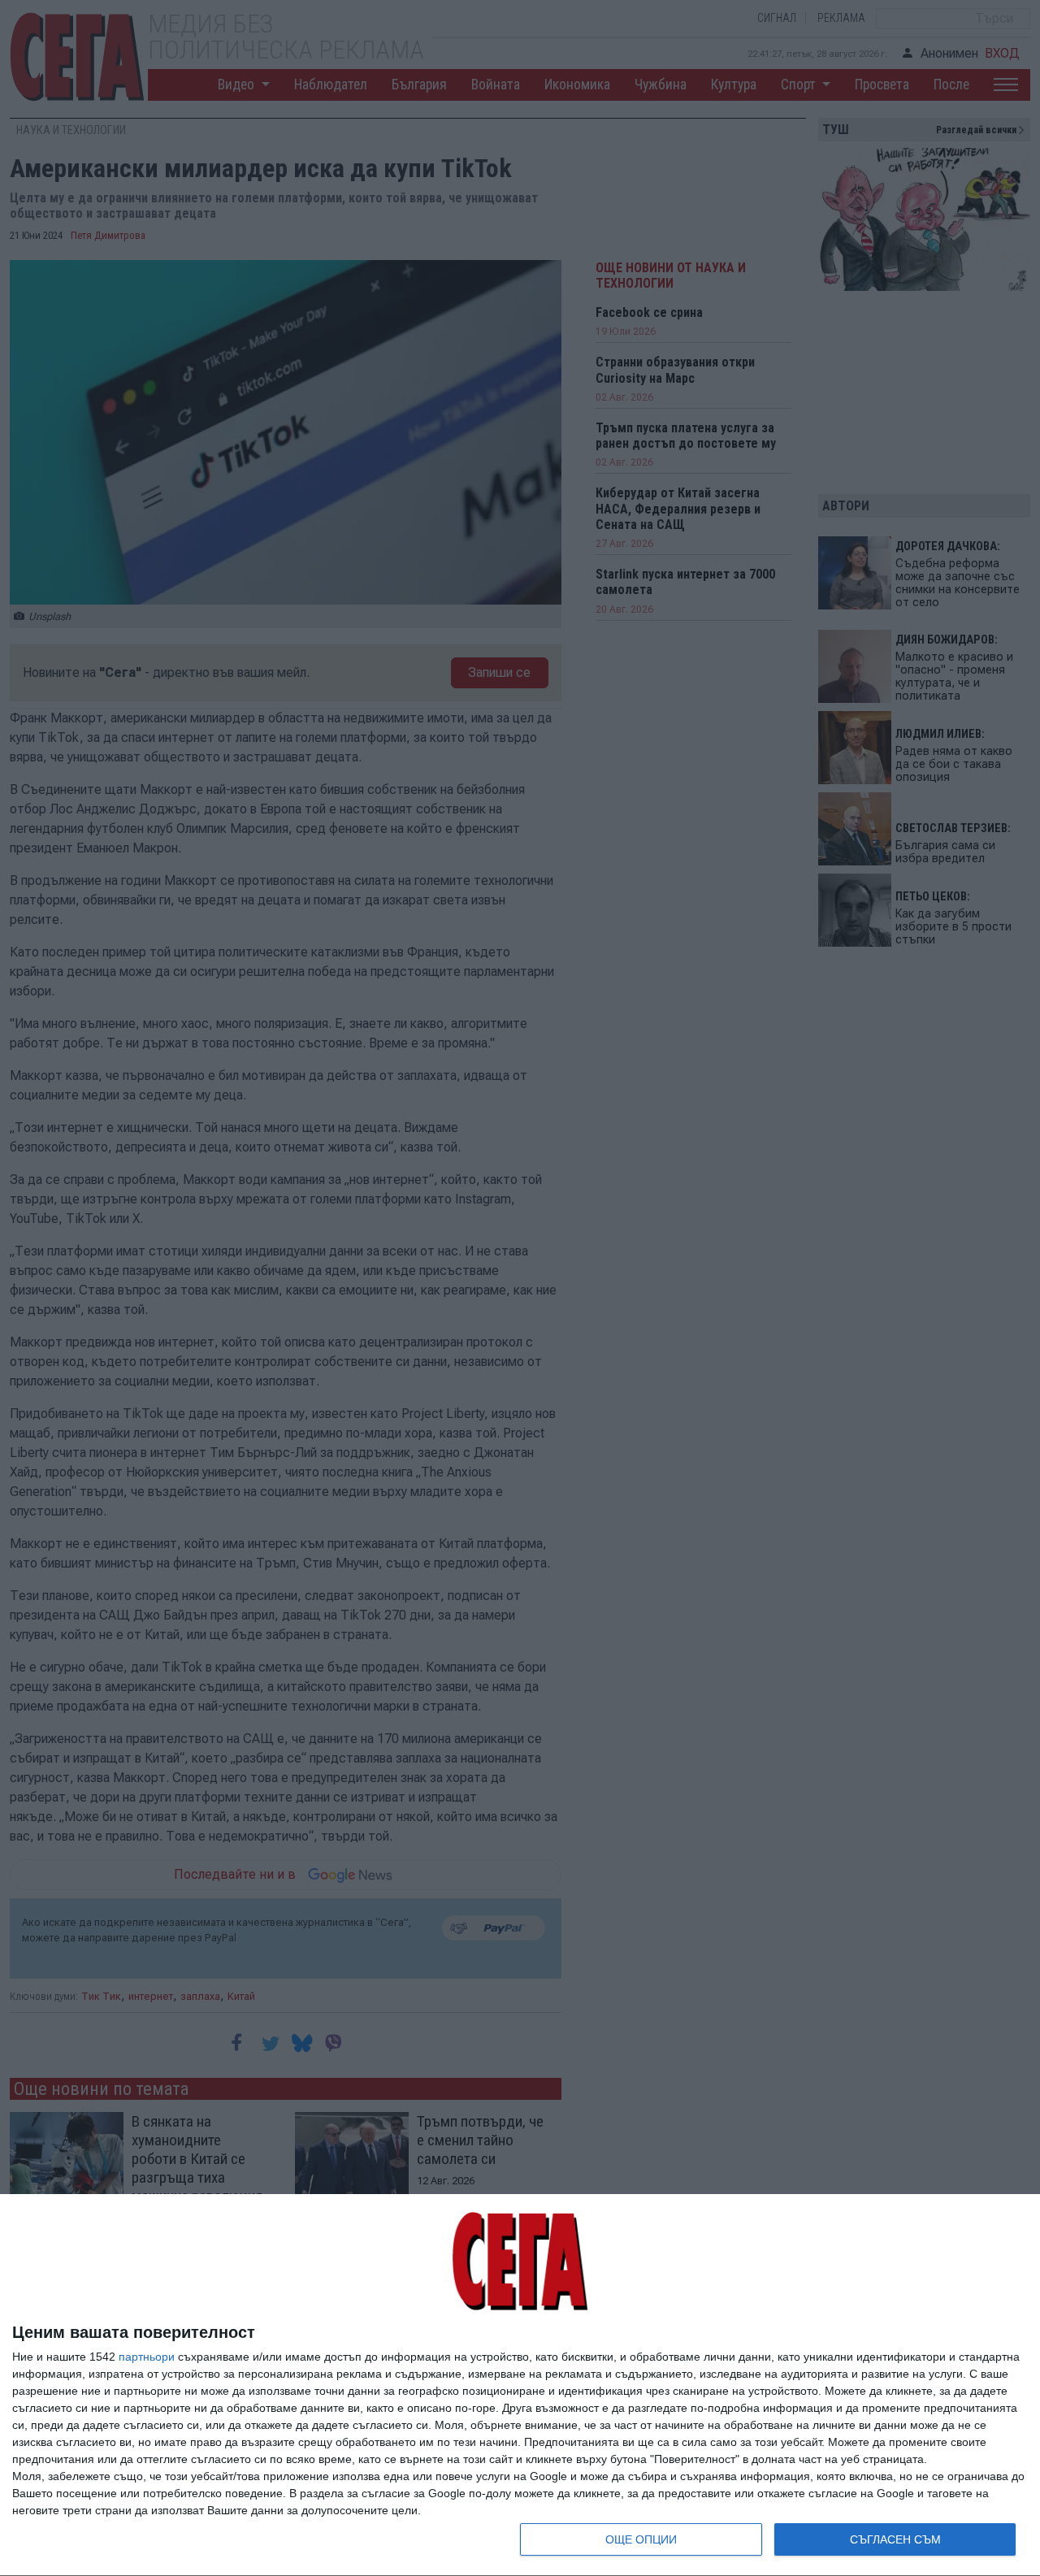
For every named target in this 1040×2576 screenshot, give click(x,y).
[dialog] (520, 2385)
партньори (147, 2357)
